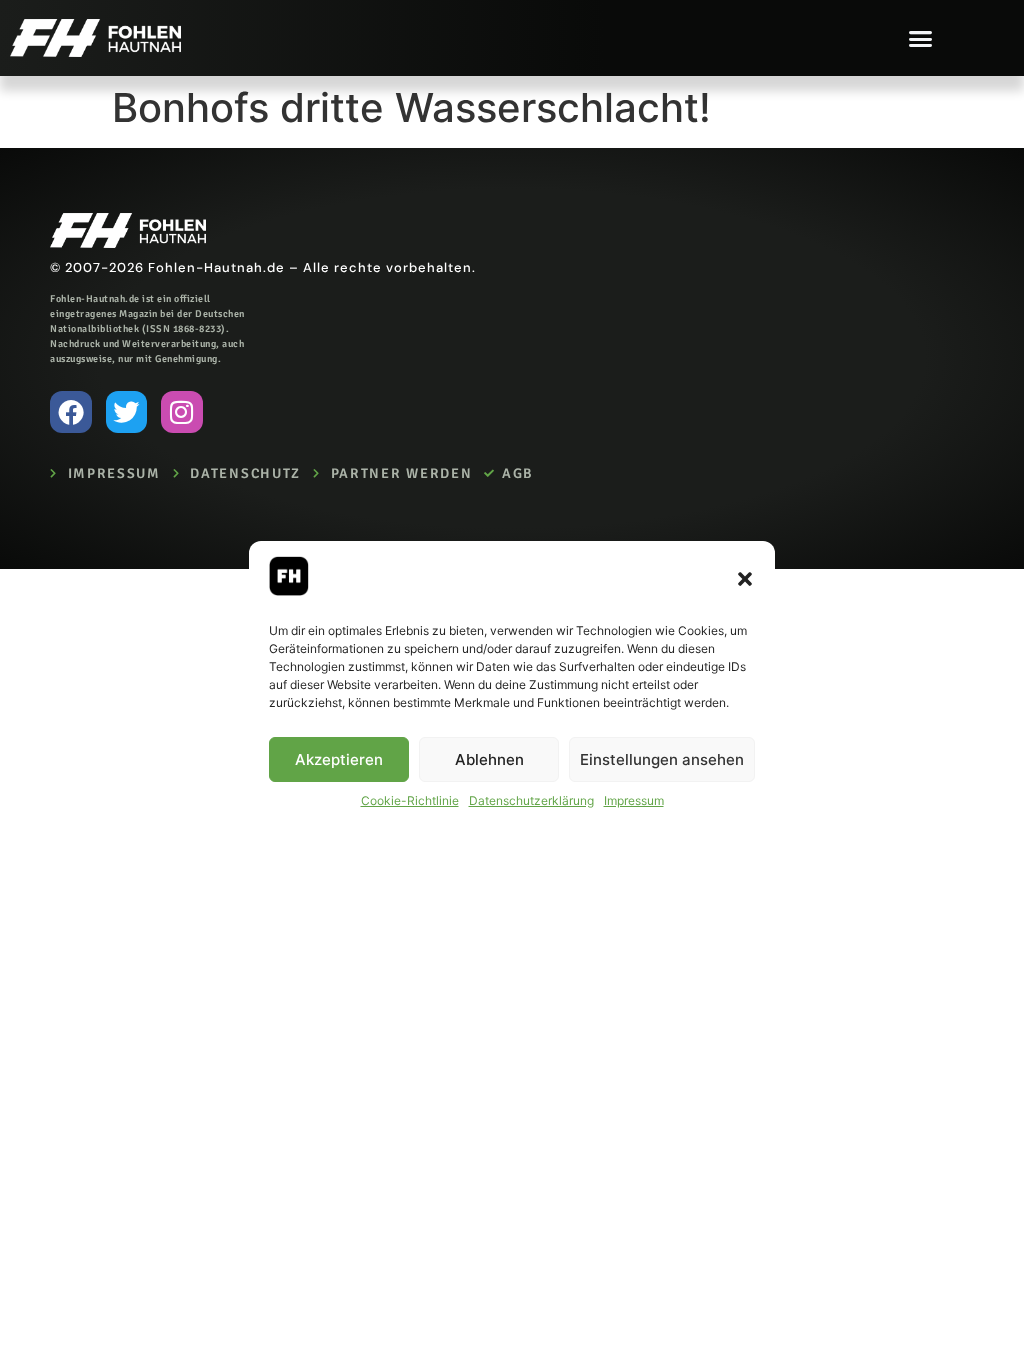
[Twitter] (127, 412)
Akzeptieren (339, 759)
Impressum (634, 800)
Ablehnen (489, 759)
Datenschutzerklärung (531, 800)
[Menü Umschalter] (920, 38)
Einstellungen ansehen (662, 759)
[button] (745, 579)
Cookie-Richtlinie (410, 800)
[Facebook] (71, 412)
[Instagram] (182, 412)
